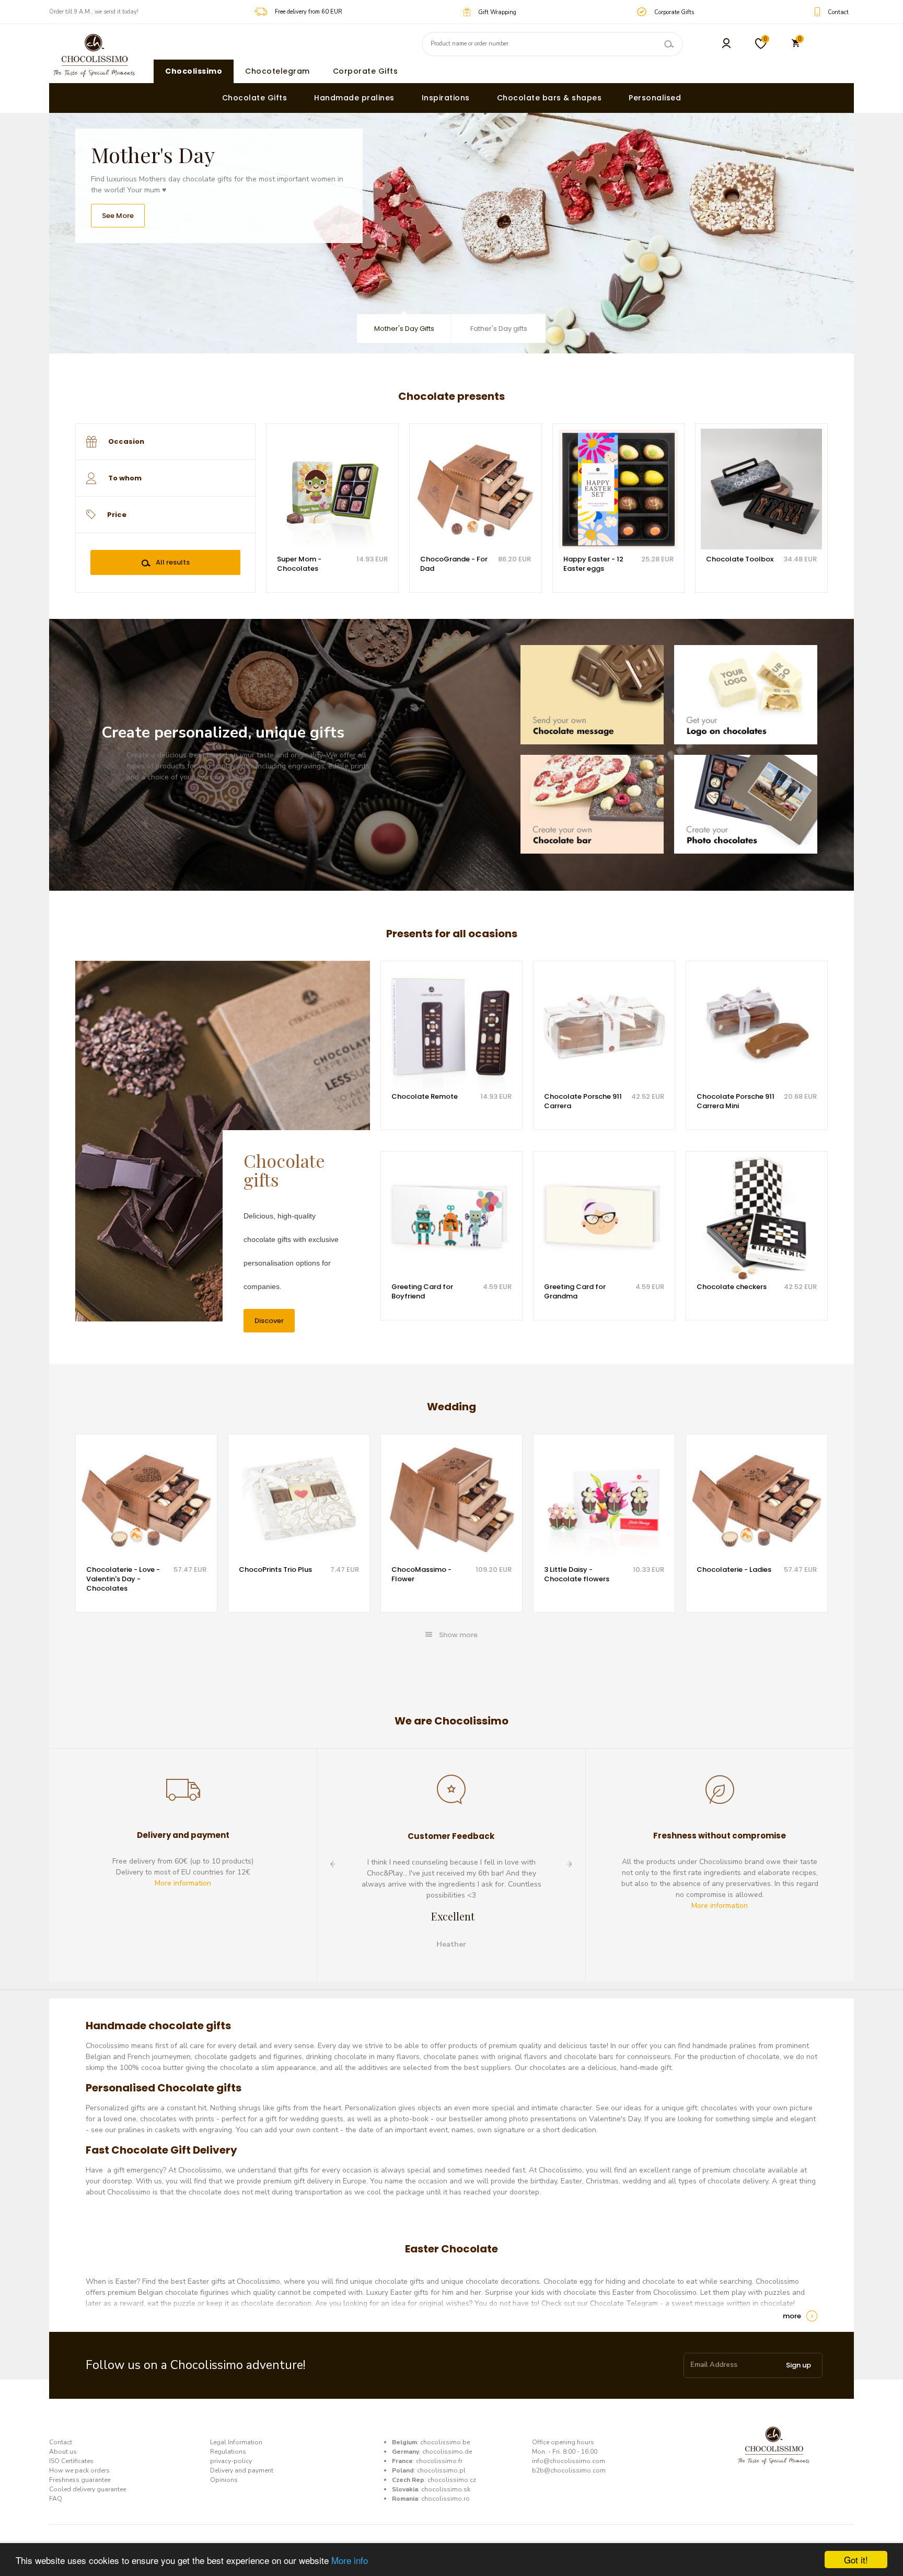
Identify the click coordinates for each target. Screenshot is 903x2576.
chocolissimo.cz (452, 2480)
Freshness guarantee (80, 2480)
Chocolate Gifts (255, 98)
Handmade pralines (354, 98)
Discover (269, 1321)
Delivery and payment (242, 2470)
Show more (458, 1635)
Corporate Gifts (366, 71)
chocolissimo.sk (446, 2489)
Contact (61, 2442)
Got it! (856, 2560)
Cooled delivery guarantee (88, 2489)
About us (63, 2452)
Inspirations (446, 98)
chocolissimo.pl (441, 2470)
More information (183, 1883)
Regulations (228, 2452)
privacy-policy (231, 2461)
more (792, 2316)
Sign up (798, 2365)
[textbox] (175, 442)
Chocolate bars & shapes (549, 98)
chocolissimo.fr (439, 2461)
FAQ (56, 2499)
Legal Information (236, 2442)
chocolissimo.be (445, 2442)
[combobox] (165, 442)
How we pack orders (79, 2470)
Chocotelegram (277, 71)
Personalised (655, 98)
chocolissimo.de (447, 2452)
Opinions (224, 2480)
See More (118, 216)
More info (350, 2560)
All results (173, 562)
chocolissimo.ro (445, 2499)
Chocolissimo (194, 71)
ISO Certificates (71, 2461)
